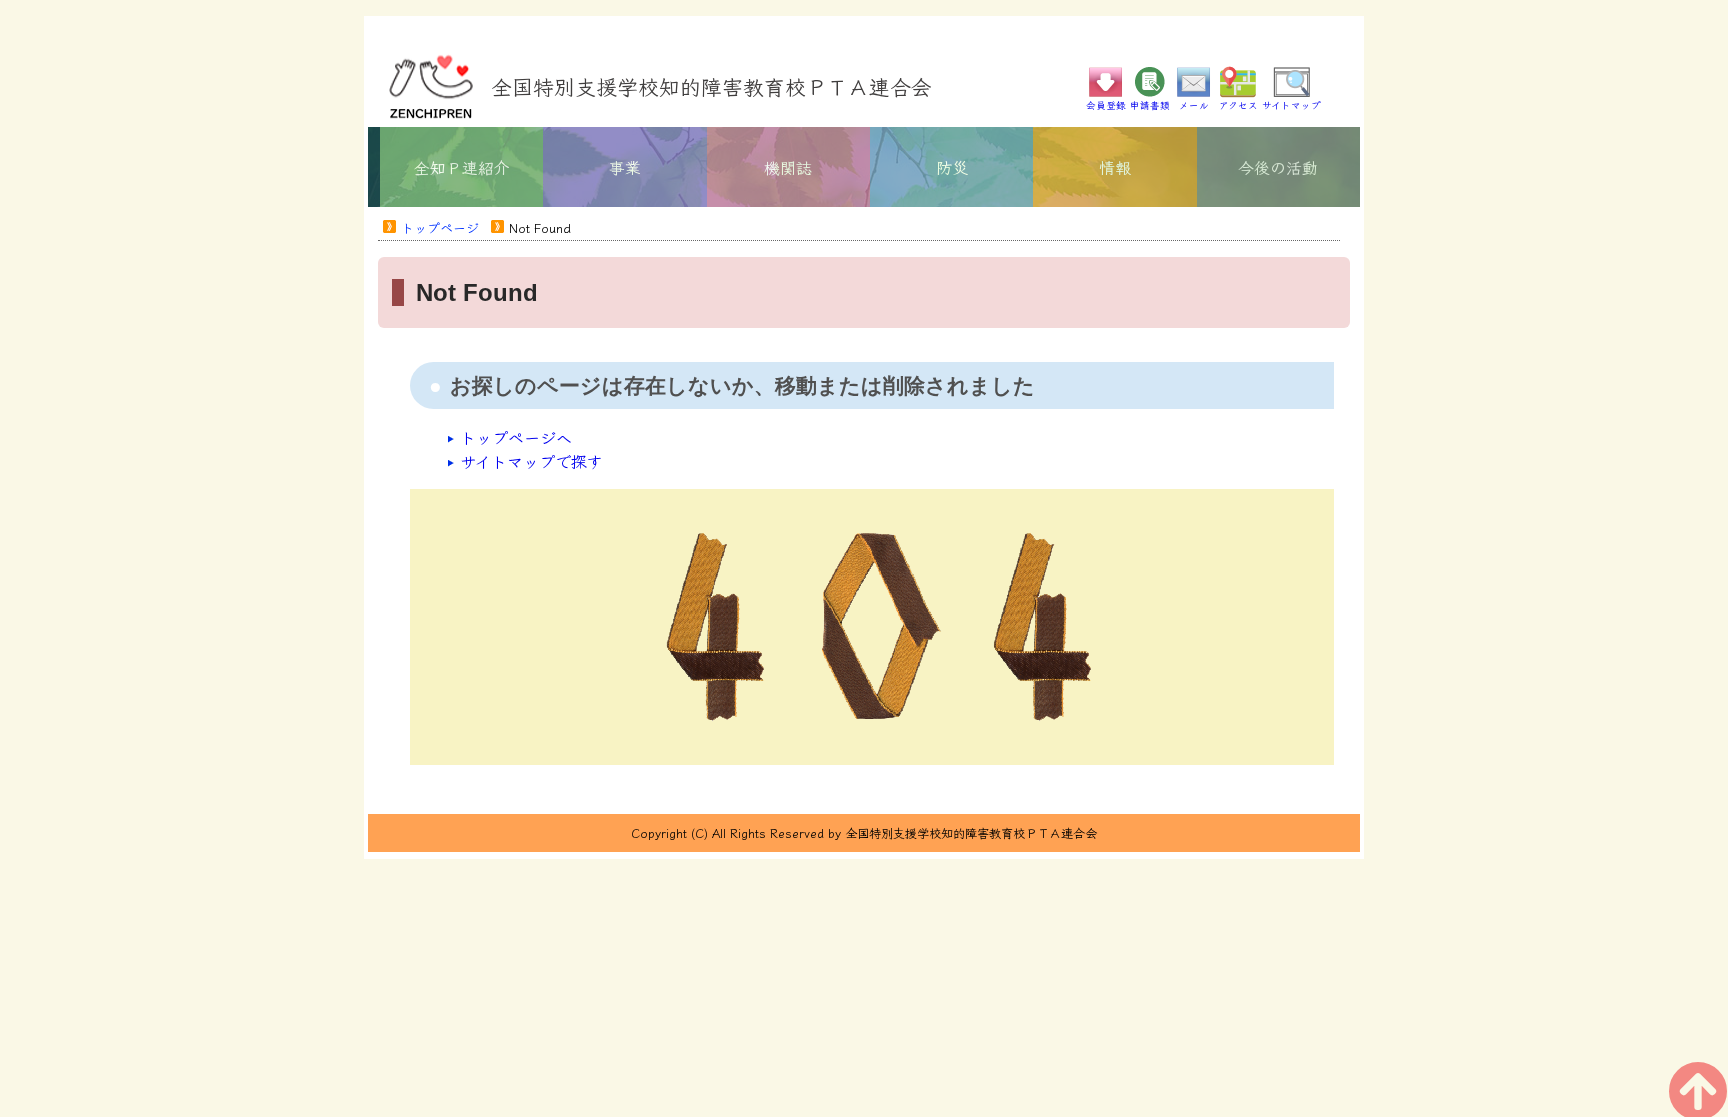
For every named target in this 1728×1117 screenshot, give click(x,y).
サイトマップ (1291, 105)
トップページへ (516, 437)
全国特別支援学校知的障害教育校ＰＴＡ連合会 (711, 86)
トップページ (440, 227)
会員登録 (1106, 105)
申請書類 (1150, 105)
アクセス (1238, 105)
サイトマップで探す (531, 461)
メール (1194, 105)
